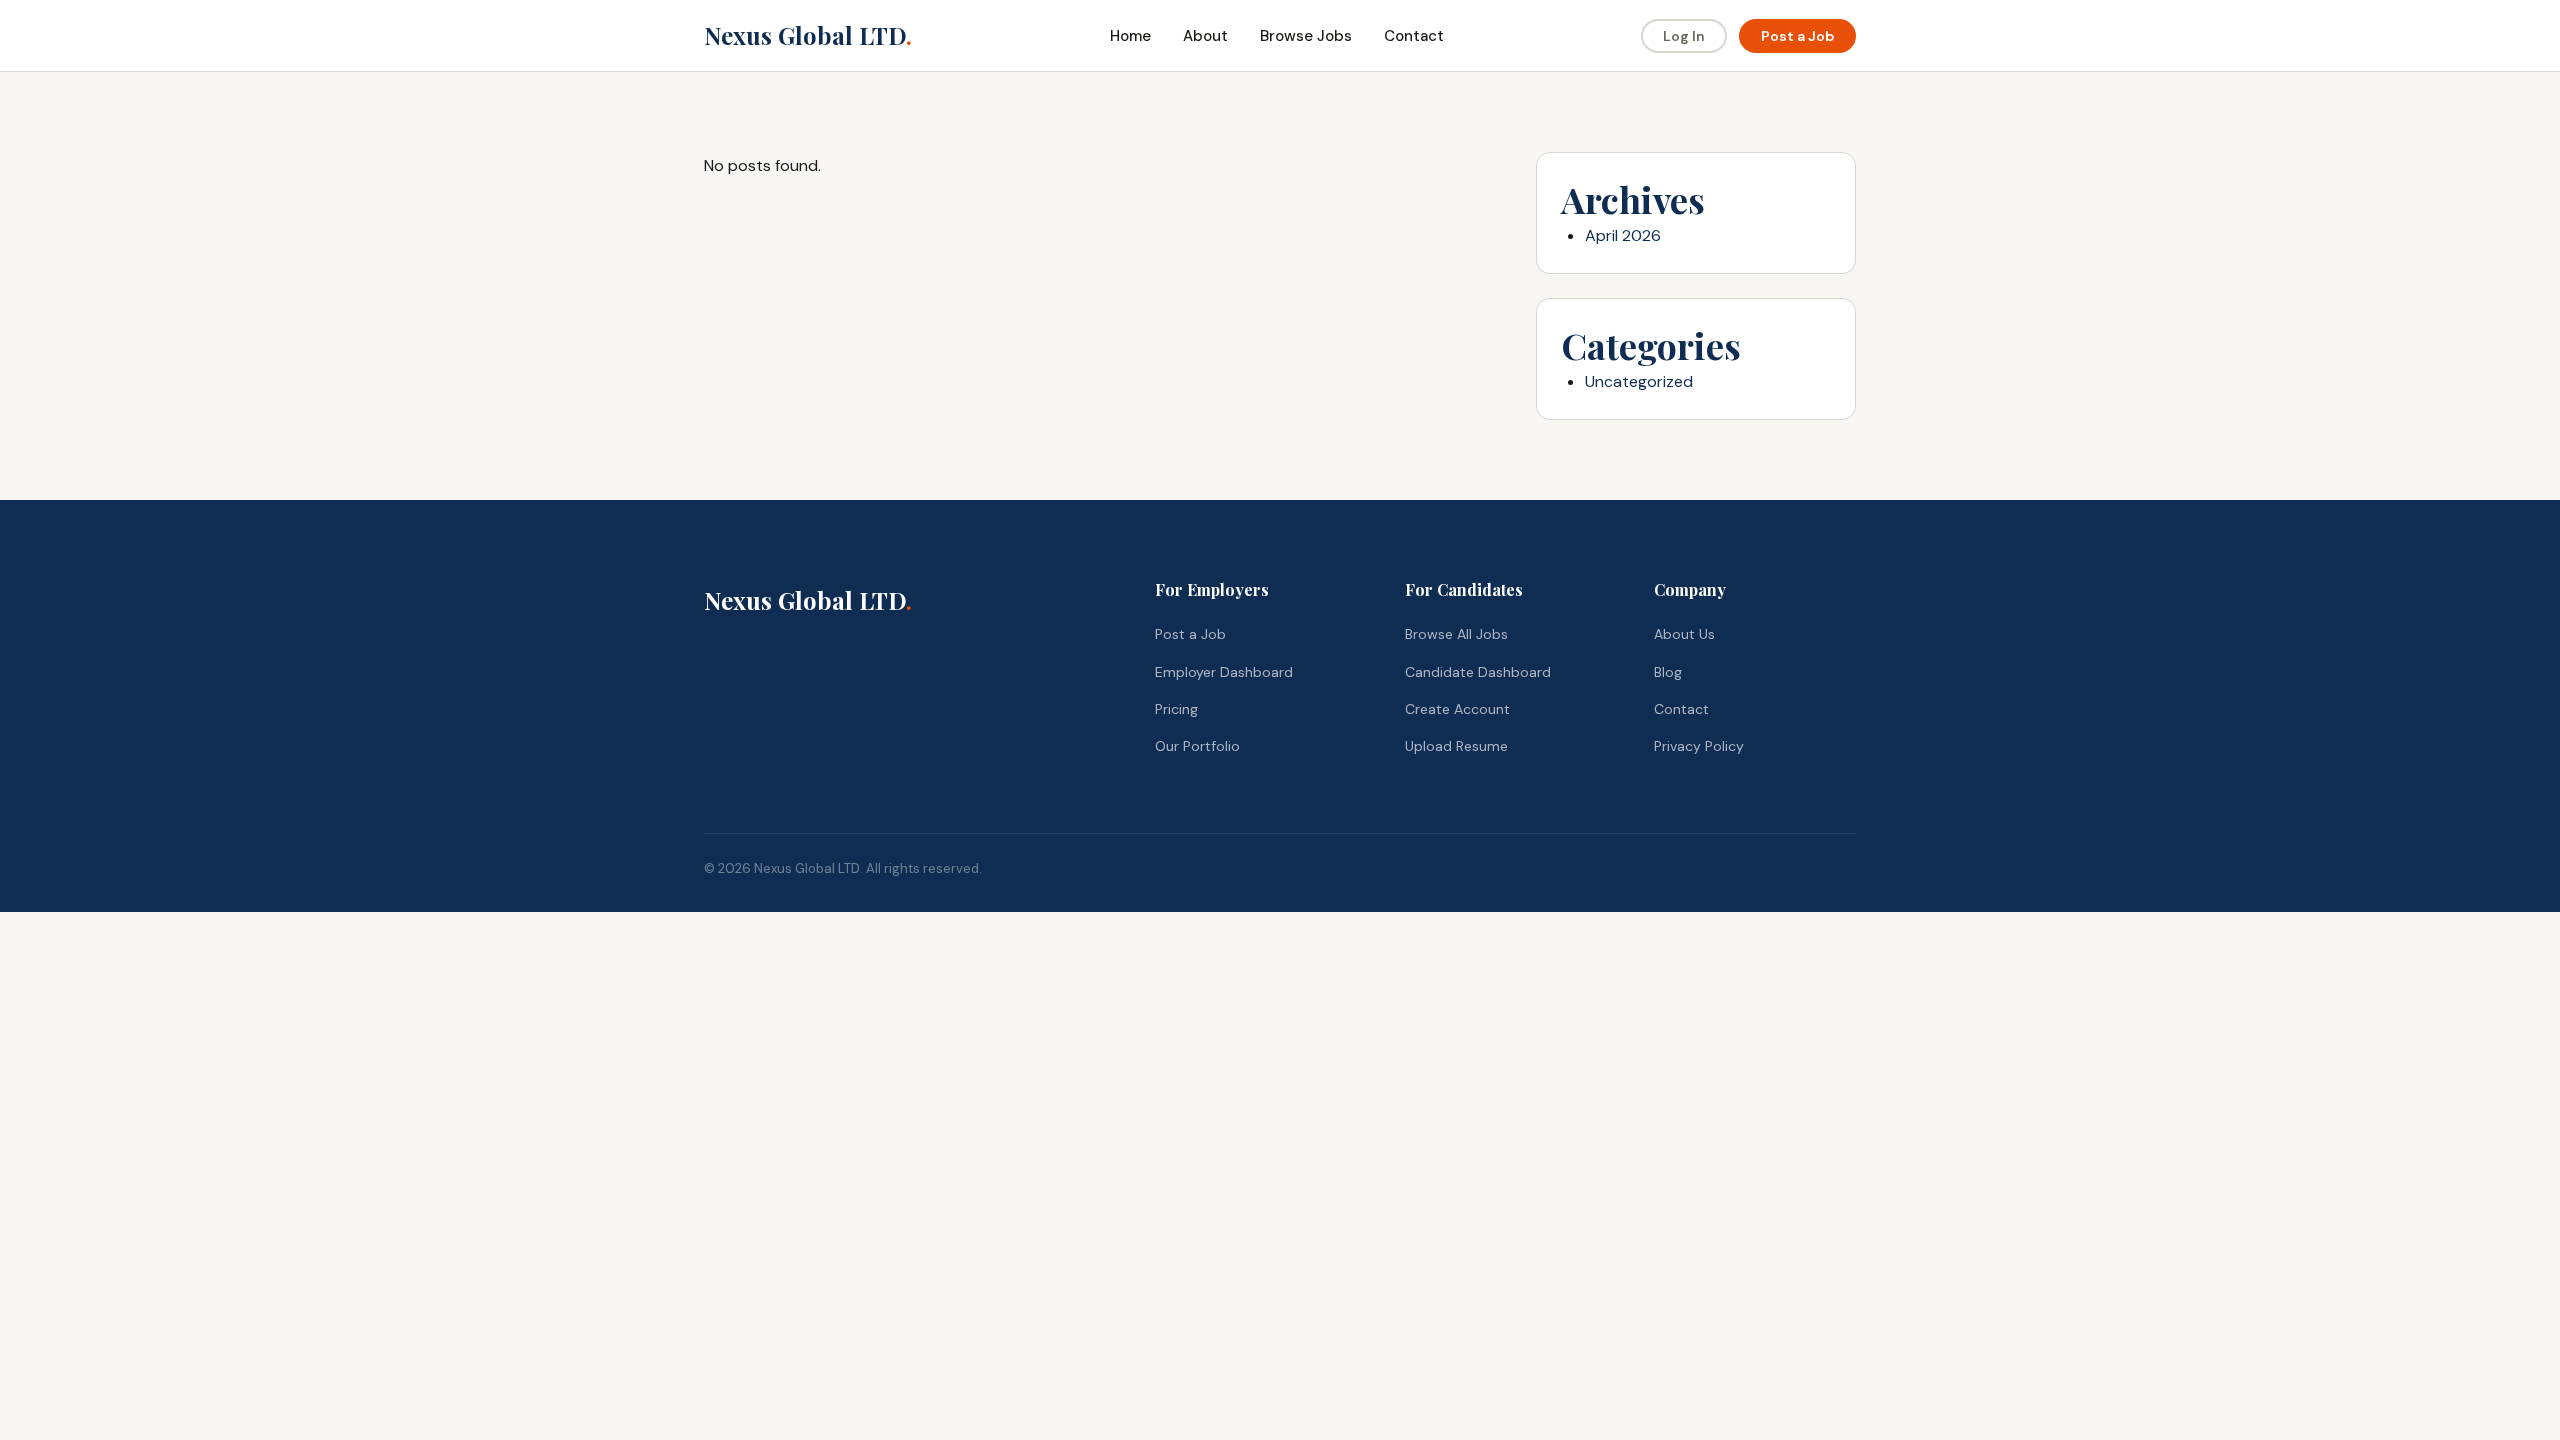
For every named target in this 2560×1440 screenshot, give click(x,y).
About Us (1684, 634)
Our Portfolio (1197, 746)
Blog (1668, 672)
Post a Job (1797, 36)
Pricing (1176, 709)
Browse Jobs (1306, 36)
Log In (1684, 36)
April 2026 (1623, 235)
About (1205, 36)
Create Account (1457, 709)
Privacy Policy (1699, 746)
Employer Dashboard (1224, 672)
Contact (1414, 36)
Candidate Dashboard (1478, 672)
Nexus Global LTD (808, 35)
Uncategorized (1639, 381)
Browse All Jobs (1456, 634)
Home (1130, 36)
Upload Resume (1456, 746)
